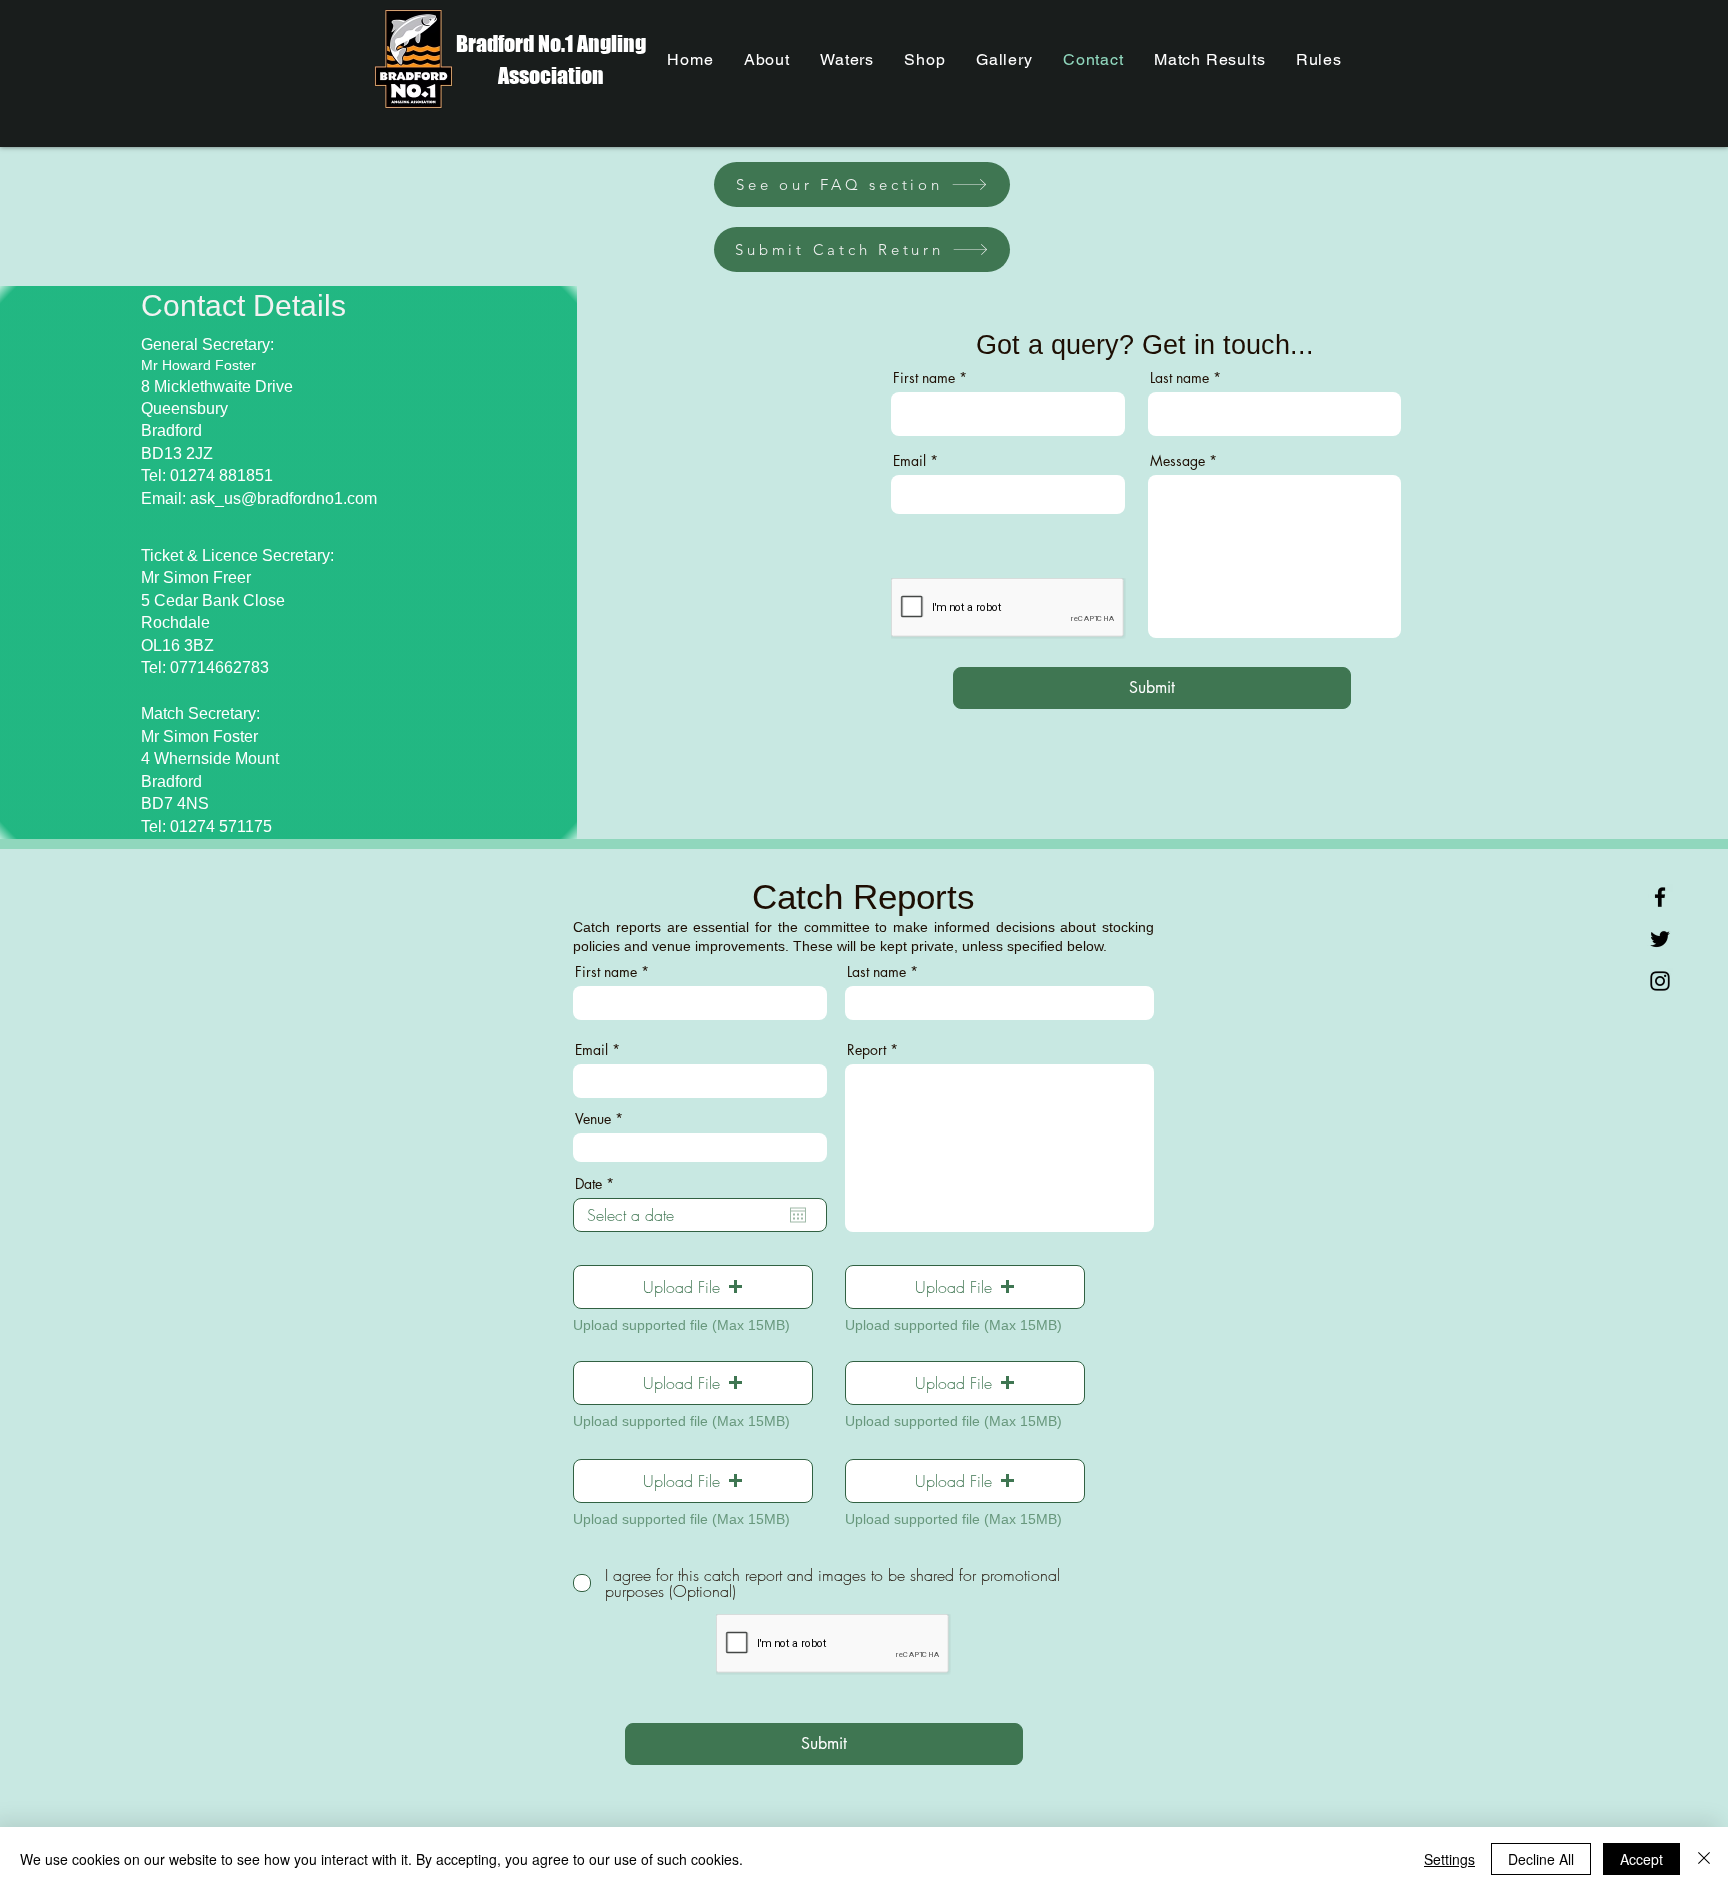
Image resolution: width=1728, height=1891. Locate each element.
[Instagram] (1660, 981)
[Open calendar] (798, 1215)
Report (866, 1050)
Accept (1641, 1859)
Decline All (1541, 1859)
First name (924, 378)
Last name (1179, 378)
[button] (693, 1287)
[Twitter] (1660, 939)
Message (1177, 461)
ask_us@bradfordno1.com (283, 498)
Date (598, 1184)
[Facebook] (1660, 897)
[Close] (1704, 1859)
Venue (593, 1119)
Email (909, 461)
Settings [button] (1449, 1859)
